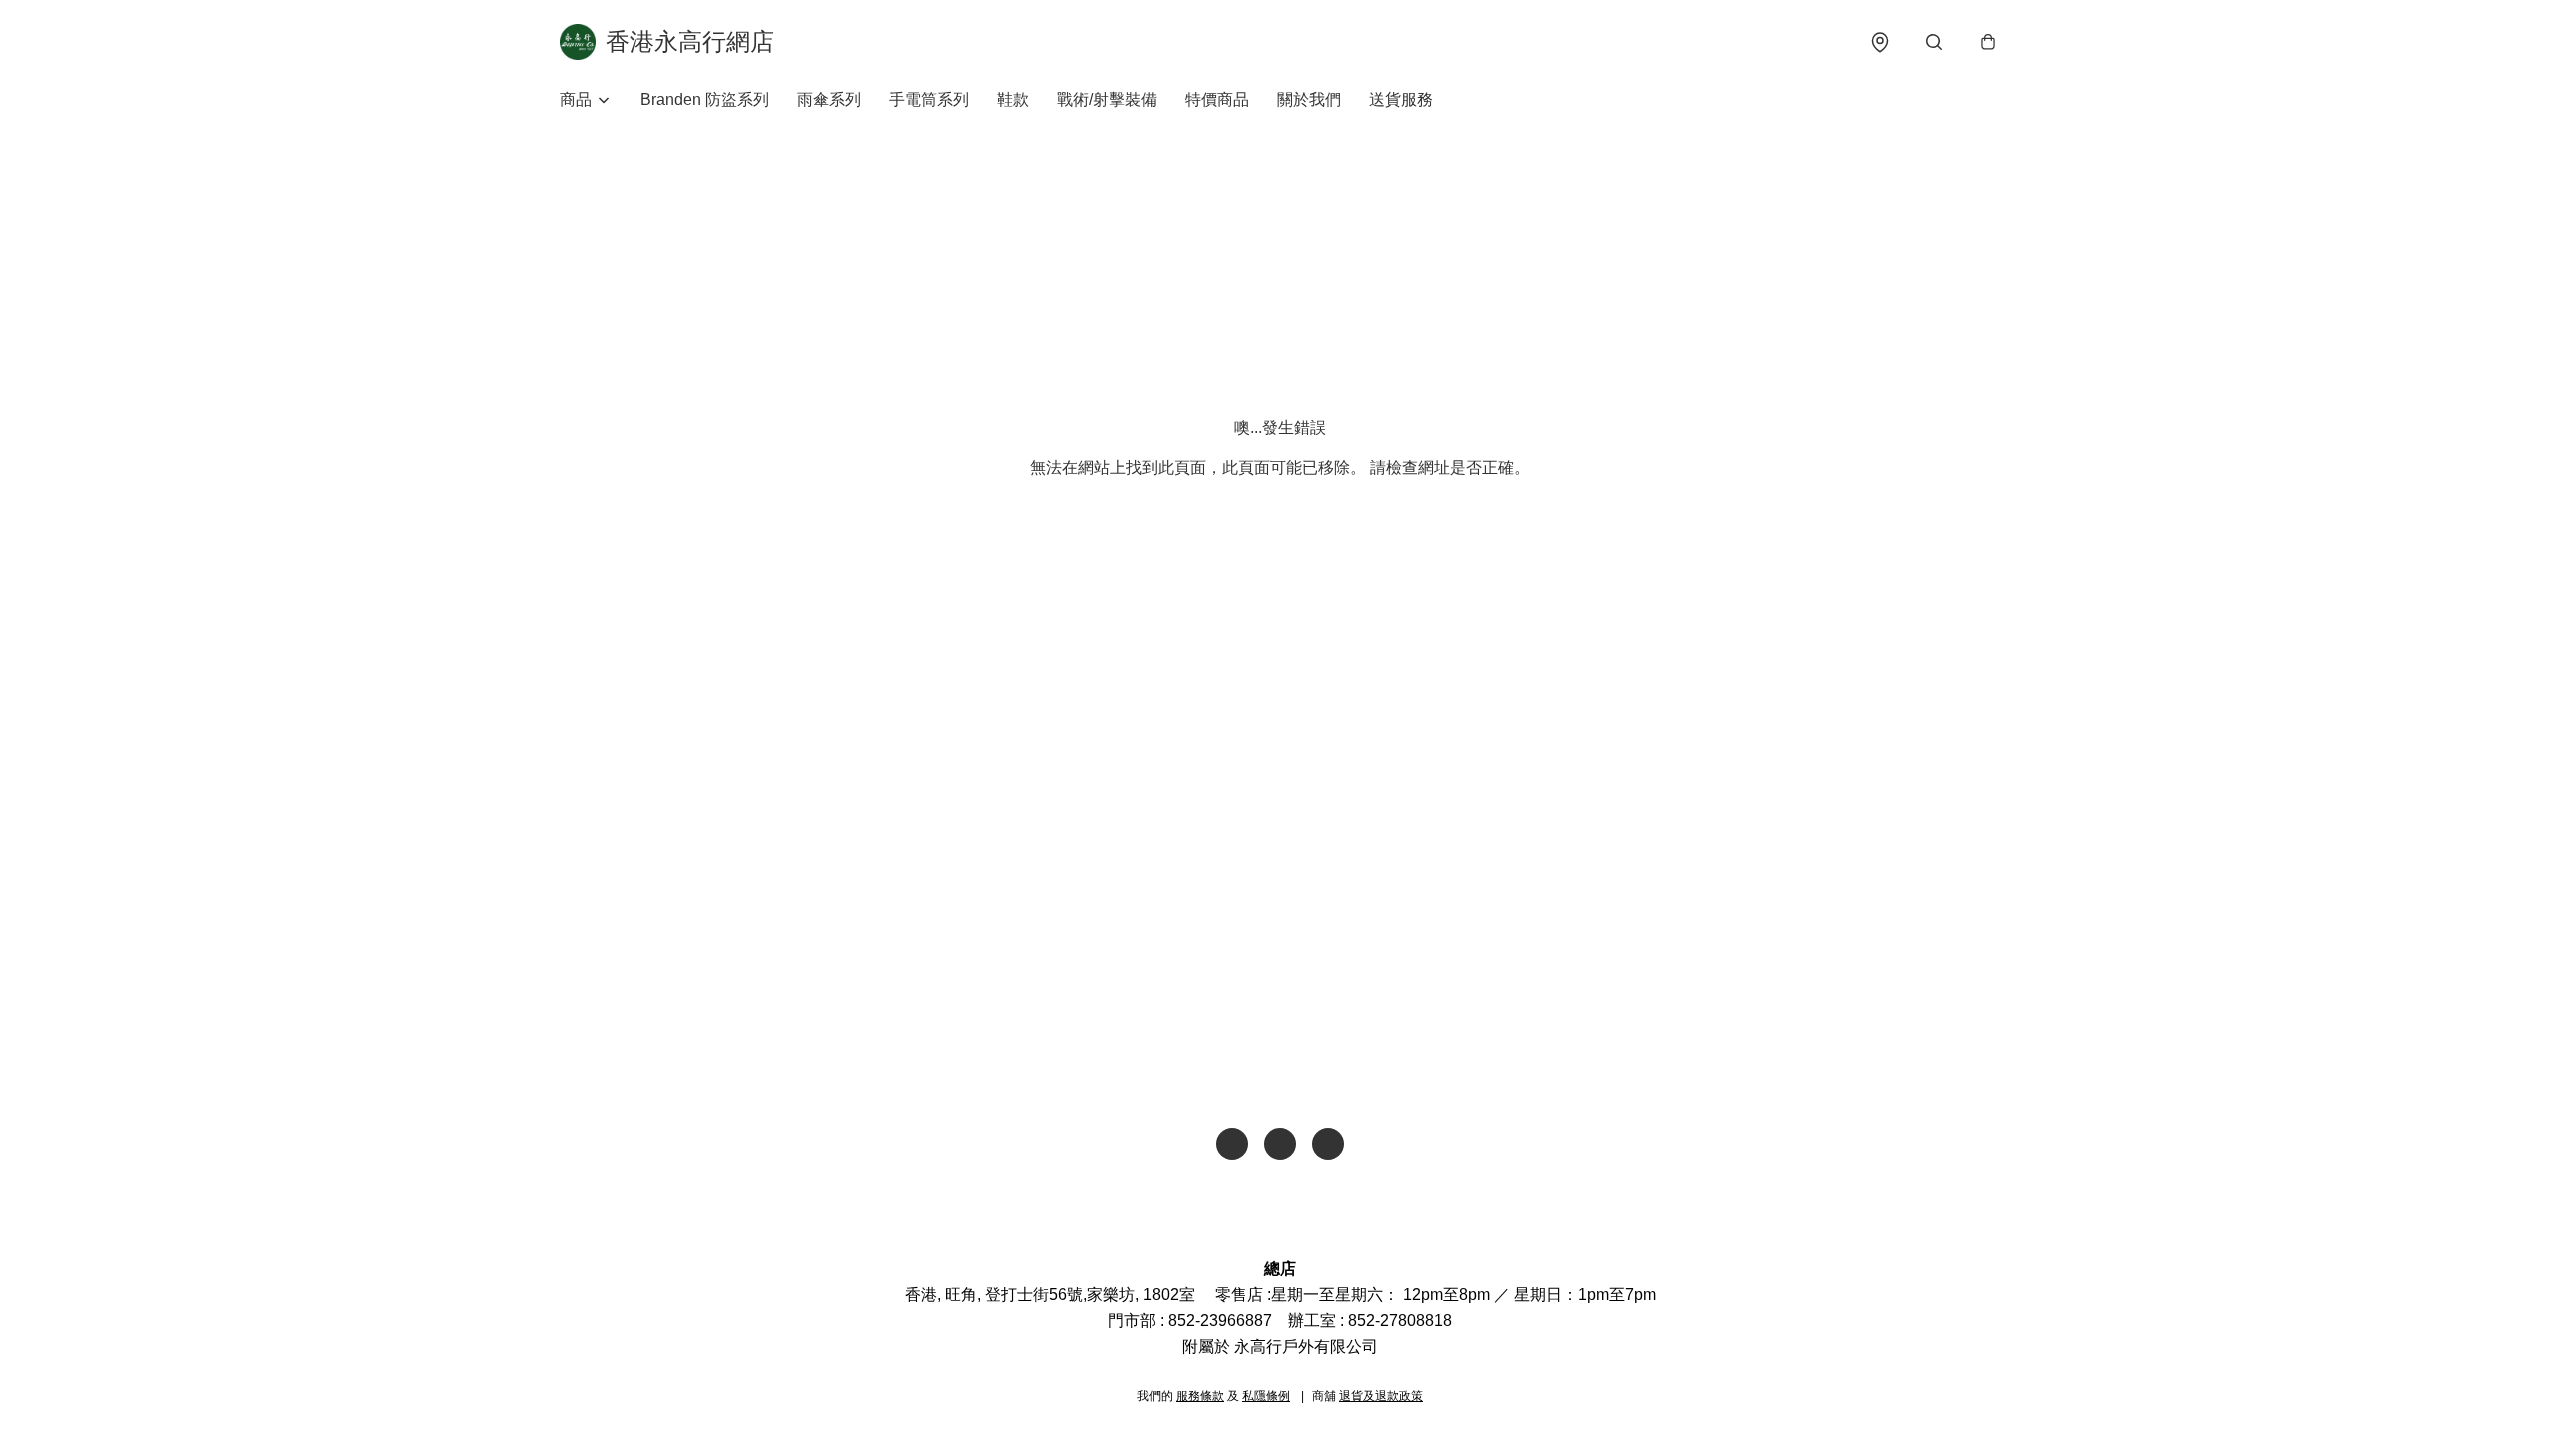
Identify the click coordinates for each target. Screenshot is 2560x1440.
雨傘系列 (829, 99)
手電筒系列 (929, 99)
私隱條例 (1266, 1396)
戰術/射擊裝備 (1107, 99)
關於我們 (1309, 99)
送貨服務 (1401, 99)
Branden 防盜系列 (704, 99)
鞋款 (1013, 99)
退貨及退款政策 (1381, 1396)
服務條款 (1200, 1396)
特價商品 (1217, 99)
